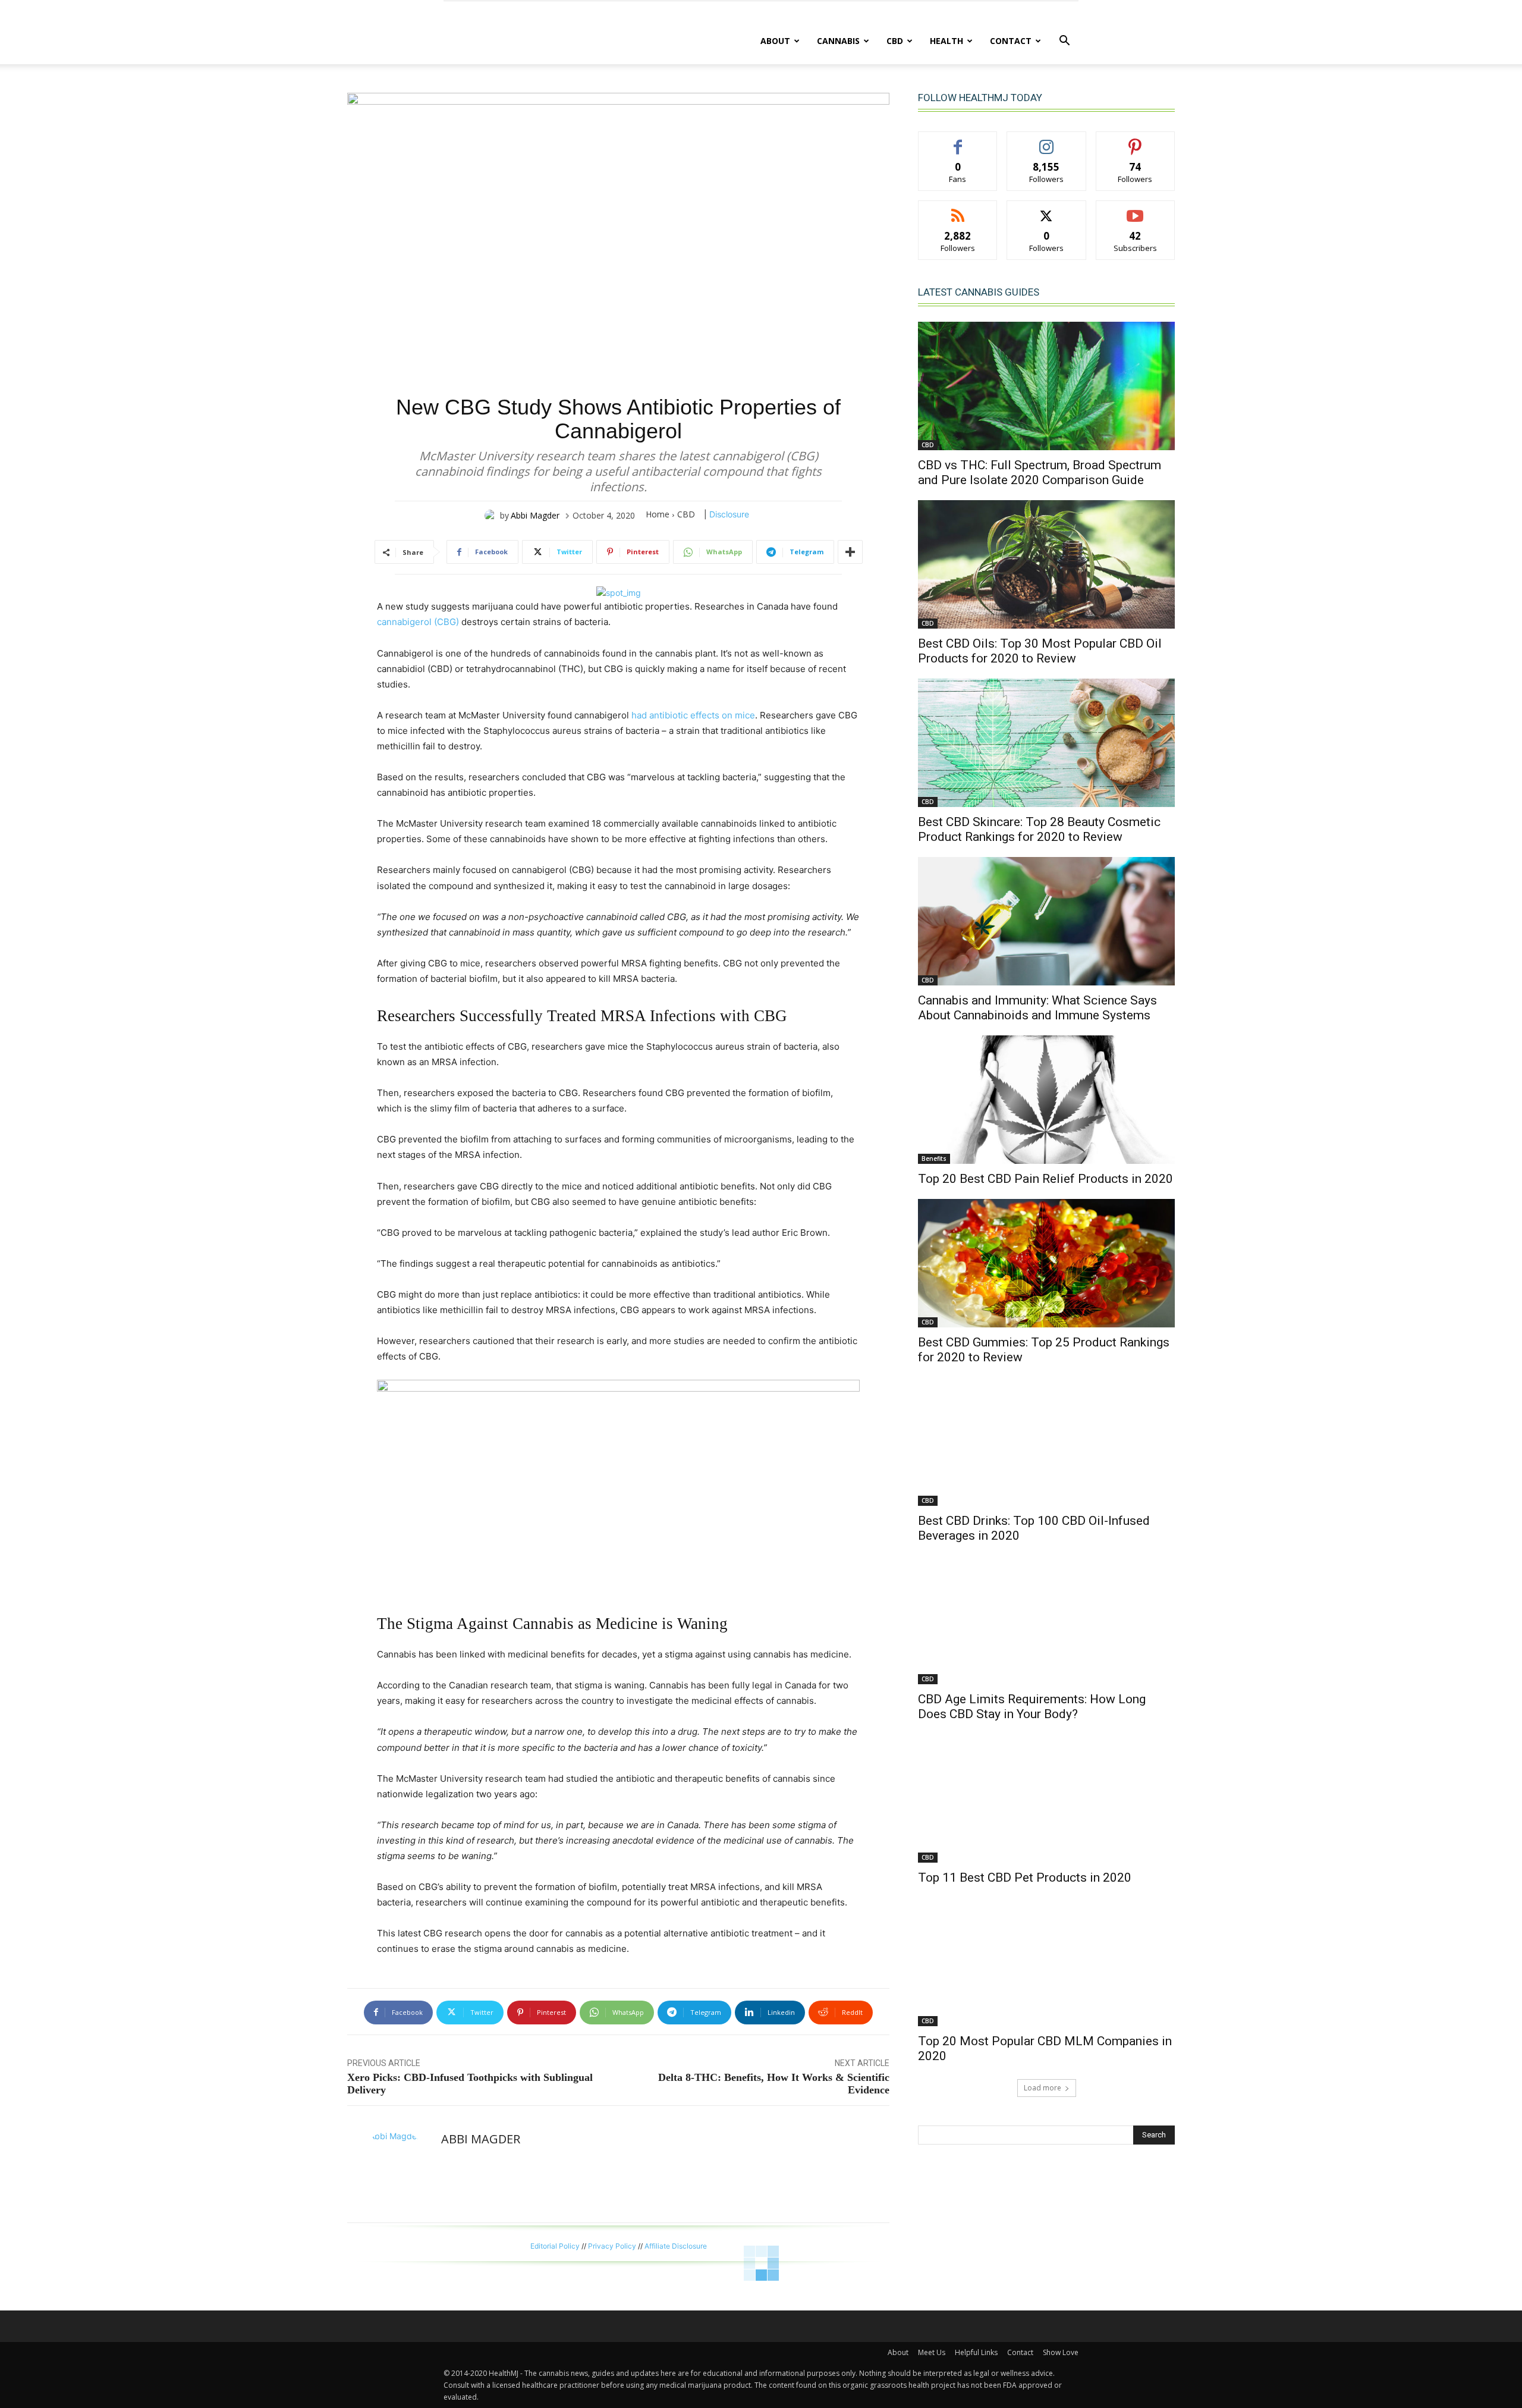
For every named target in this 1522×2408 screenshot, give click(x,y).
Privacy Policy (612, 2246)
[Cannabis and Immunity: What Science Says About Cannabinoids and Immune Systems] (1046, 921)
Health (946, 41)
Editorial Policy (555, 2246)
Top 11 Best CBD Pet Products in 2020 (1025, 1878)
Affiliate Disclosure (676, 2246)
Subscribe (1136, 210)
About (775, 41)
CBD (895, 41)
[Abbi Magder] (492, 516)
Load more (1043, 2088)
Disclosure (729, 514)
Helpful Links (976, 2352)
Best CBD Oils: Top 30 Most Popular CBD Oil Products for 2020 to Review (1040, 651)
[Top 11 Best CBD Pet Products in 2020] (1046, 1798)
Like (958, 141)
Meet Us (932, 2352)
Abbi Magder (535, 515)
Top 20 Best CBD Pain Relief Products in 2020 (1045, 1179)
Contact (1011, 41)
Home (658, 514)
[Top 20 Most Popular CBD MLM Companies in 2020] (1046, 1962)
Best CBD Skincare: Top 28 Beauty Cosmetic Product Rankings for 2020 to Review (1039, 829)
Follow (1047, 141)
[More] (850, 552)
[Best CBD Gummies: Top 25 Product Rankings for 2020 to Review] (1046, 1263)
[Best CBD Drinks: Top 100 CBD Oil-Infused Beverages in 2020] (1046, 1442)
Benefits (934, 1159)
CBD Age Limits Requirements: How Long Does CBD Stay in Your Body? (1032, 1707)
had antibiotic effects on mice (693, 715)
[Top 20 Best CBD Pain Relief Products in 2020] (1046, 1100)
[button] (1064, 42)
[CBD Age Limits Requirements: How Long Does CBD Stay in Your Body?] (1046, 1620)
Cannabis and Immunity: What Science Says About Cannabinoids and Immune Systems (1037, 1008)
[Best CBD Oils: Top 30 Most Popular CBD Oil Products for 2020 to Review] (1046, 564)
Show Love (1061, 2352)
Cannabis (838, 41)
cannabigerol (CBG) (418, 622)
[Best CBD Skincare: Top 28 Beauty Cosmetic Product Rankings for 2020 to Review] (1046, 743)
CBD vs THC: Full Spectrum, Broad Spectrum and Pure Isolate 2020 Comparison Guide (1040, 473)
